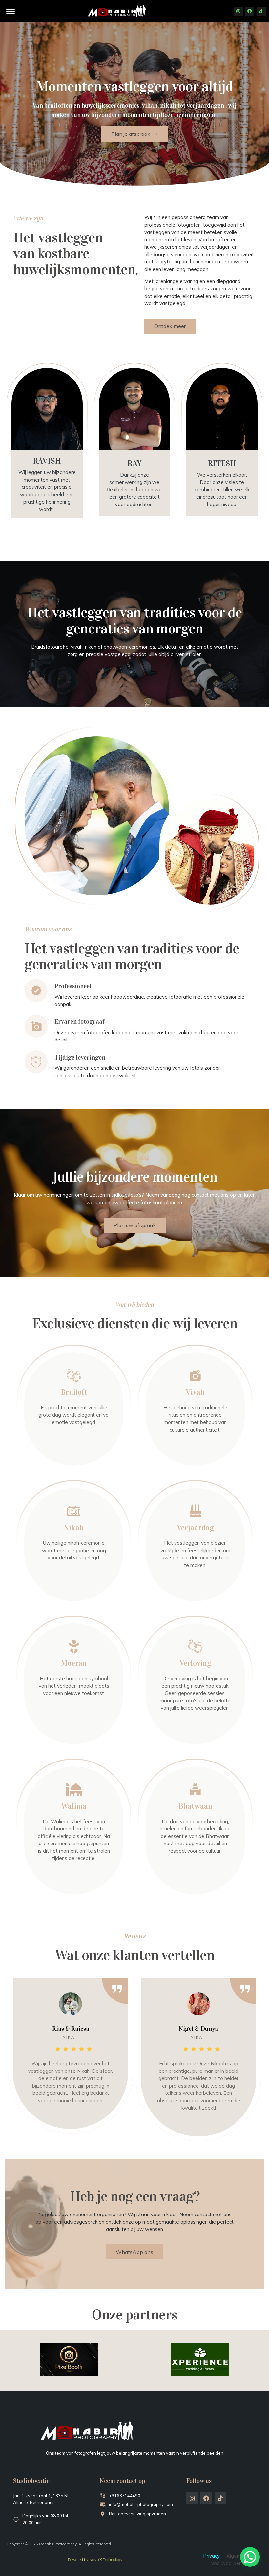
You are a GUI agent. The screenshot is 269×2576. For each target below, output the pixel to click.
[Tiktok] (261, 11)
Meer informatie (71, 1440)
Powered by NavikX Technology (95, 2559)
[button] (10, 11)
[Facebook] (250, 11)
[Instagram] (238, 11)
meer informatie (192, 1447)
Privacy (211, 2556)
